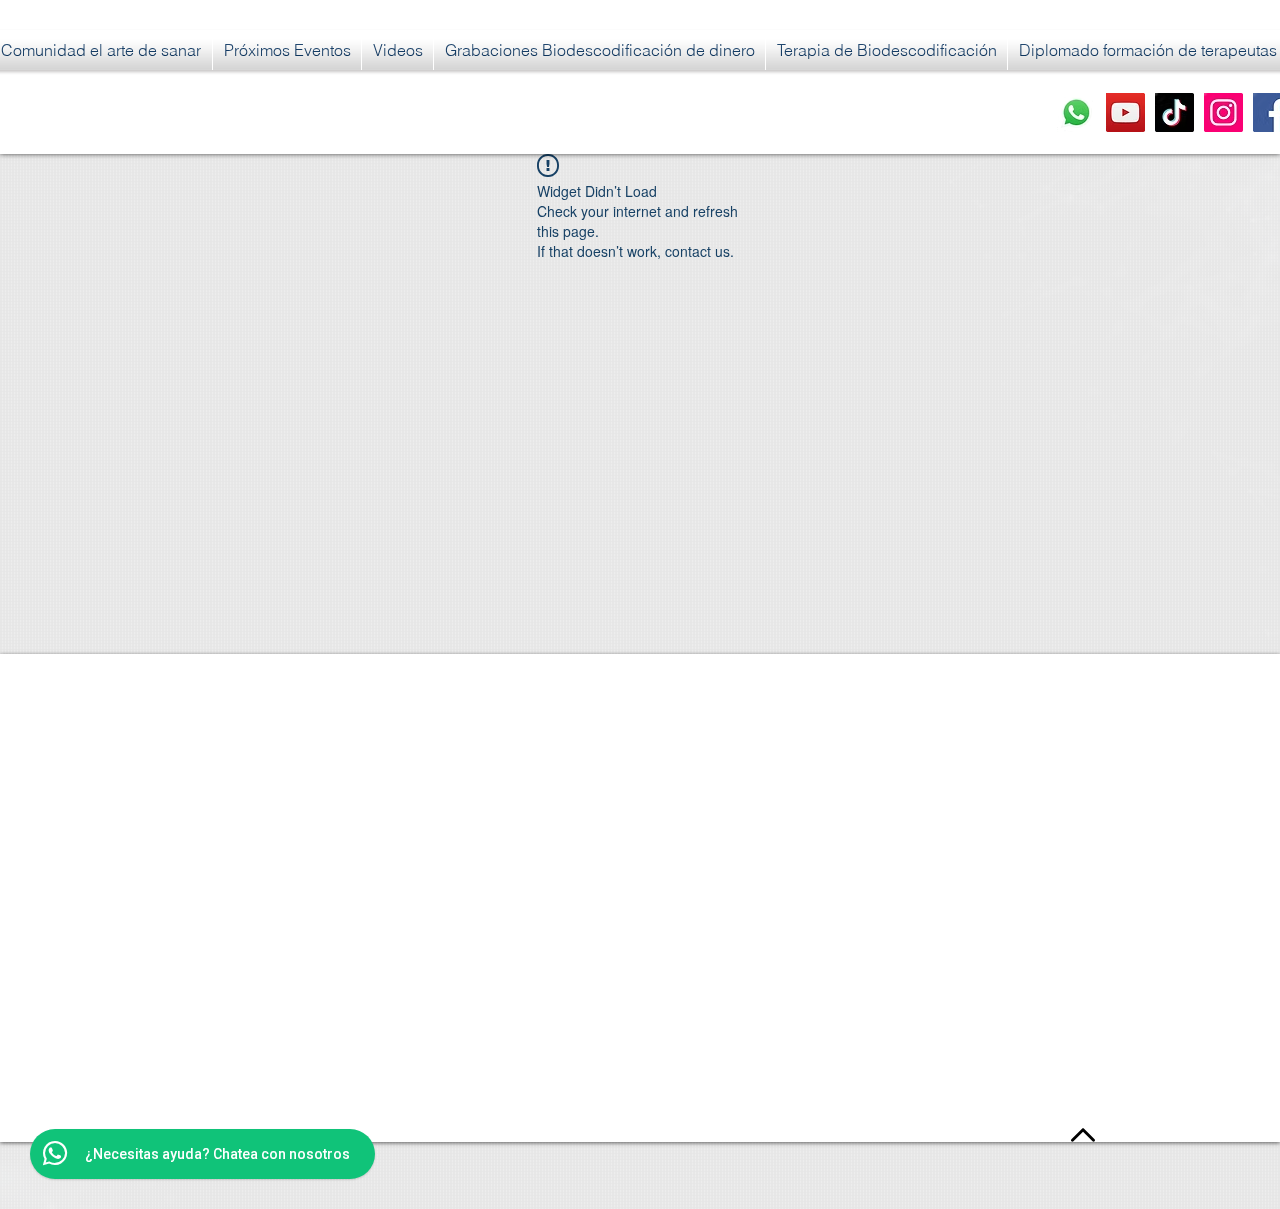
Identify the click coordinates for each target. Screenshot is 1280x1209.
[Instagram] (1223, 112)
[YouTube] (1125, 112)
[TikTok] (1174, 112)
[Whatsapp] (1076, 112)
